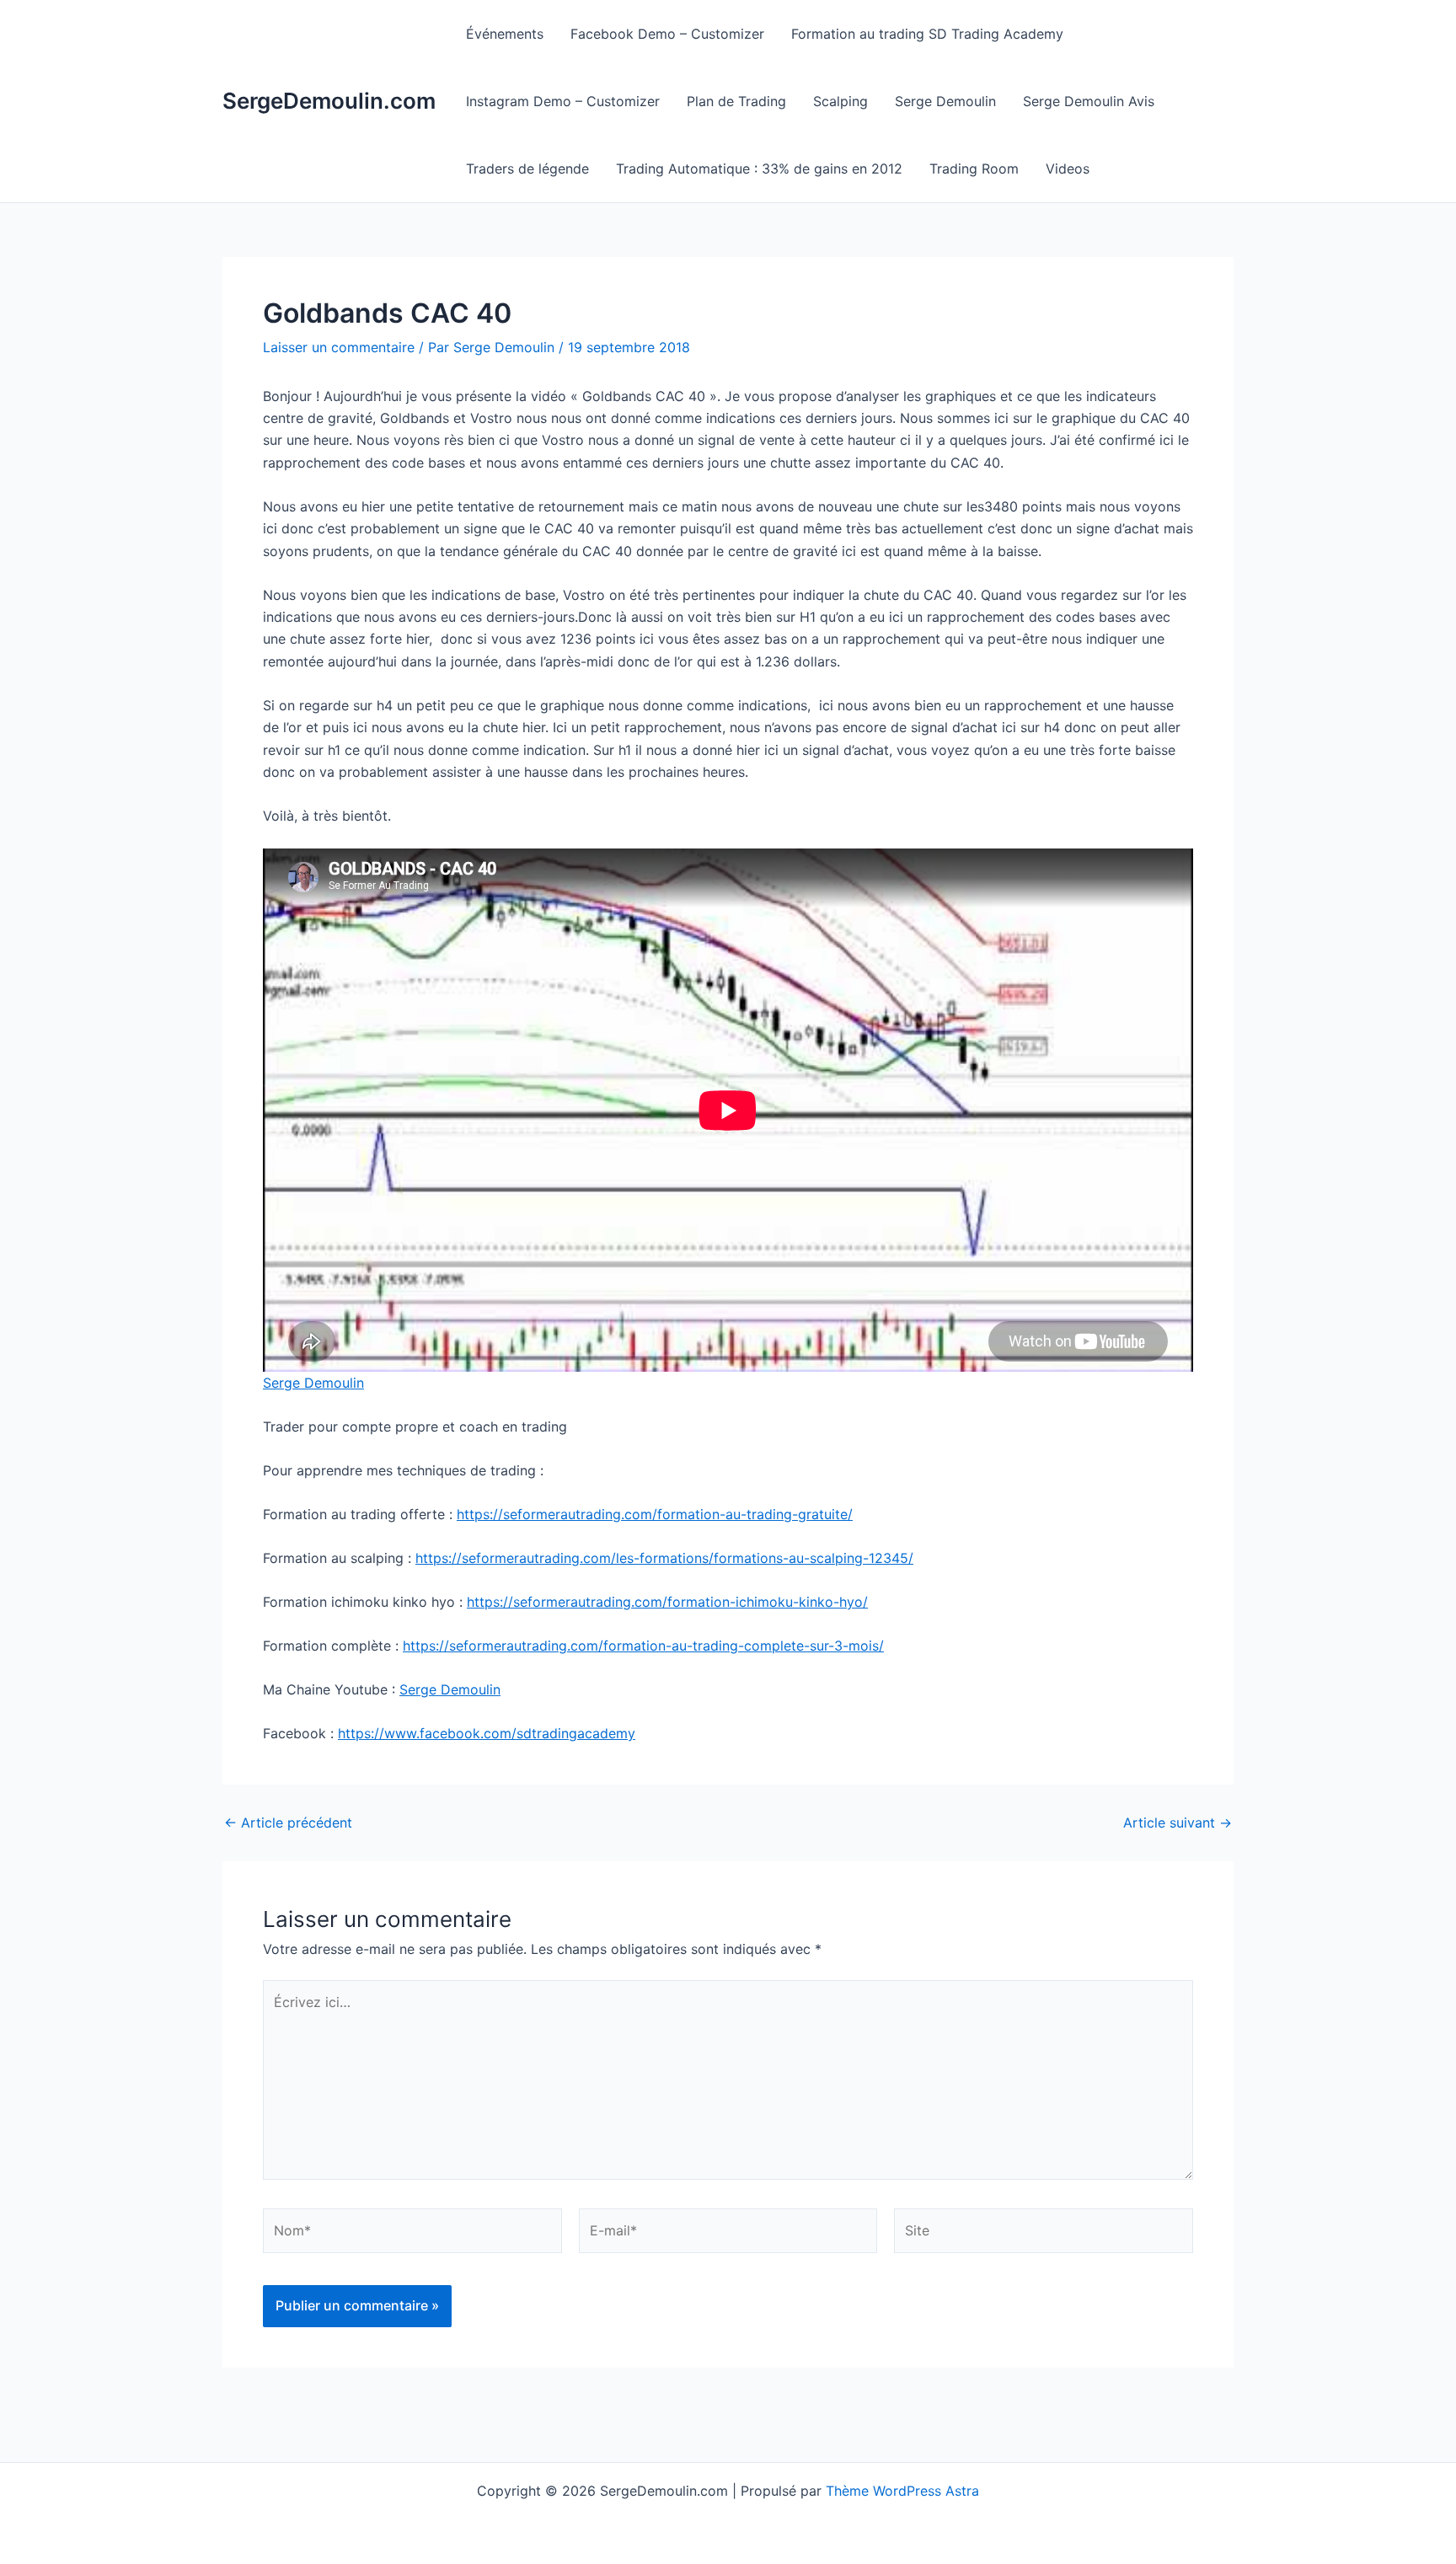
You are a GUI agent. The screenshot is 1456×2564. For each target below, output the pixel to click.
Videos (1068, 169)
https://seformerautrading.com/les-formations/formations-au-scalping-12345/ (664, 1558)
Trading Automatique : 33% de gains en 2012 (759, 169)
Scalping (840, 101)
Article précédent (288, 1823)
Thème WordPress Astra (902, 2491)
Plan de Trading (736, 101)
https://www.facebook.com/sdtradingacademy (487, 1733)
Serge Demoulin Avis (1089, 101)
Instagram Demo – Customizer (563, 101)
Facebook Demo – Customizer (667, 34)
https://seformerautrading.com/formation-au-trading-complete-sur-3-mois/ (643, 1646)
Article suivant (1178, 1823)
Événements (505, 34)
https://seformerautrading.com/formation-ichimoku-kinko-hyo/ (667, 1602)
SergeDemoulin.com (329, 101)
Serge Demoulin (945, 101)
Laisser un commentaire (339, 347)
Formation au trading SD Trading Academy (927, 34)
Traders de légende (527, 169)
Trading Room (974, 169)
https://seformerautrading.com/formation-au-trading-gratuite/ (655, 1514)
